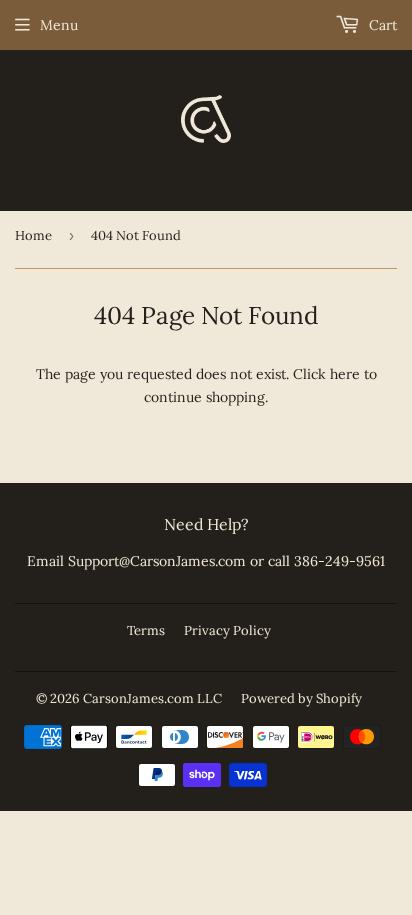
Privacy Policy (227, 630)
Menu (59, 25)
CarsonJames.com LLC (152, 698)
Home (33, 235)
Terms (146, 630)
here (345, 374)
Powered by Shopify (301, 698)
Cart (381, 25)
